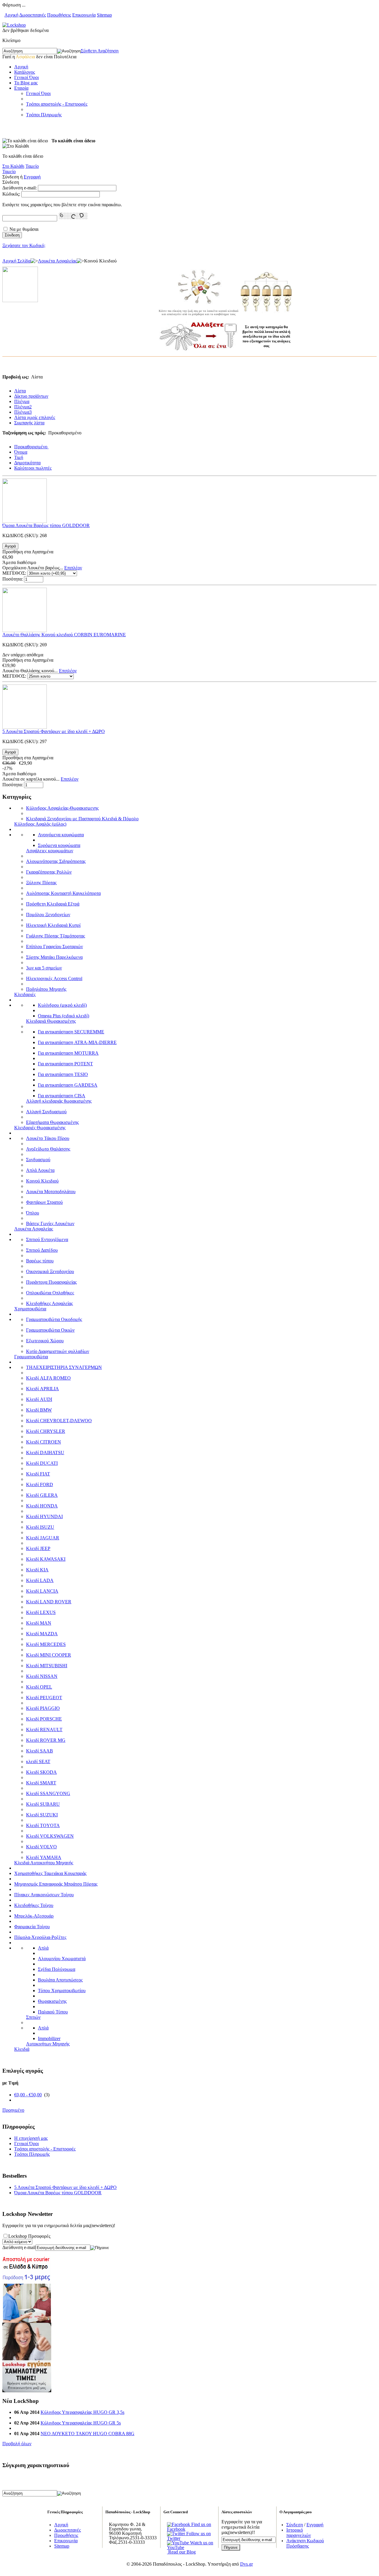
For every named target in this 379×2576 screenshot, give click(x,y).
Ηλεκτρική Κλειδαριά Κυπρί (53, 925)
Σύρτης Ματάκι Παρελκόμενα (54, 957)
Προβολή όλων (17, 2444)
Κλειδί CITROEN (44, 1442)
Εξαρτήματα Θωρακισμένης (52, 1122)
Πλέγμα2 (23, 407)
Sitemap (104, 15)
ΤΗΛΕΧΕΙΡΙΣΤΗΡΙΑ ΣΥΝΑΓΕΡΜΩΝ (64, 1367)
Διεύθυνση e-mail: (20, 188)
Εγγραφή (32, 177)
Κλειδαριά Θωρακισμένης (51, 1021)
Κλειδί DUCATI (42, 1463)
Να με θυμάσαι (24, 229)
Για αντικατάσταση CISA (62, 1096)
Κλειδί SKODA (41, 1772)
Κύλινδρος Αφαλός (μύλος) (40, 824)
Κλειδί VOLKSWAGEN (50, 1836)
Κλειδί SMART (41, 1783)
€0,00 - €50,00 (28, 2095)
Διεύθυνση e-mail (19, 2247)
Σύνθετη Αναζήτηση (100, 51)
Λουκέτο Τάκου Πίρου (48, 1138)
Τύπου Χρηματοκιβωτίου (62, 1991)
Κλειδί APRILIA (42, 1389)
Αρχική (11, 15)
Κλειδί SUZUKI (42, 1815)
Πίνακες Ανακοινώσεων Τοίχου (44, 1895)
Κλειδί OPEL (39, 1687)
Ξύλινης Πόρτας (41, 883)
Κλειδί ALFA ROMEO (48, 1378)
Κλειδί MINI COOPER (49, 1655)
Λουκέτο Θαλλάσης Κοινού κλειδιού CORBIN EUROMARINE (64, 635)
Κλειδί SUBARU (43, 1804)
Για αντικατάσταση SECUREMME (71, 1032)
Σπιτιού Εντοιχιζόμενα (47, 1239)
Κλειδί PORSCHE (44, 1719)
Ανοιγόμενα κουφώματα (61, 835)
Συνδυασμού (38, 1160)
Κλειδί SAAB (40, 1751)
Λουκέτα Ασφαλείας (57, 261)
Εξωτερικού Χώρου (45, 1341)
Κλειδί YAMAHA (44, 1857)
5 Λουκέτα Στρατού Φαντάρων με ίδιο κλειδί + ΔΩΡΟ (54, 731)
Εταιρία (21, 88)
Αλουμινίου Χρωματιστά (62, 1959)
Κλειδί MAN (39, 1623)
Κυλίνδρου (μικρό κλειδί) (62, 1005)
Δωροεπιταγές (33, 15)
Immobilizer (49, 2038)
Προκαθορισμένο (31, 447)
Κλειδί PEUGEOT (44, 1698)
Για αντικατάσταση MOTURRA (68, 1053)
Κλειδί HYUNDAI (44, 1516)
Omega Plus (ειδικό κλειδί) (64, 1016)
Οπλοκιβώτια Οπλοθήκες (50, 1293)
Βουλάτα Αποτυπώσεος (60, 1980)
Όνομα (21, 452)
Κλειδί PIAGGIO (43, 1708)
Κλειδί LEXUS (41, 1612)
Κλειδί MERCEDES (46, 1644)
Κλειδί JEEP (38, 1548)
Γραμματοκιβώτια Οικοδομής (54, 1319)
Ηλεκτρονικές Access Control (54, 978)
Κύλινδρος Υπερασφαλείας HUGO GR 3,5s (82, 2412)
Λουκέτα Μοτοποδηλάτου (51, 1192)
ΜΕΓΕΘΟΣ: (14, 573)
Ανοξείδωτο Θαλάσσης (48, 1149)
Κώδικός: (11, 194)
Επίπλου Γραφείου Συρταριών (54, 947)
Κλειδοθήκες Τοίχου (34, 1905)
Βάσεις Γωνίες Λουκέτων (50, 1223)
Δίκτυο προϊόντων (31, 396)
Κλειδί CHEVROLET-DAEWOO (59, 1421)
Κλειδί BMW (39, 1410)
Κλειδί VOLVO (41, 1847)
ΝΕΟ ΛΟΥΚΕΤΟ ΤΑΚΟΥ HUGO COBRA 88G (87, 2434)
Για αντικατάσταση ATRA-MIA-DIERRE (77, 1042)
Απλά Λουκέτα (40, 1170)
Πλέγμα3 (23, 412)
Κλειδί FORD (40, 1484)
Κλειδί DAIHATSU (45, 1453)
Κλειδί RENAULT (44, 1730)
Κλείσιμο (11, 40)
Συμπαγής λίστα (29, 423)
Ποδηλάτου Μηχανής (46, 989)
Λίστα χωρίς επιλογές (35, 417)
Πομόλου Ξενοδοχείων (48, 915)
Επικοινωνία (84, 15)
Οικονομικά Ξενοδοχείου (50, 1271)
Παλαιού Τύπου (53, 2012)
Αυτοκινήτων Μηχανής (48, 2044)
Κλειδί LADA (40, 1580)
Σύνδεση (295, 2525)
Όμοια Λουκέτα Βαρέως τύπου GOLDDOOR (46, 525)
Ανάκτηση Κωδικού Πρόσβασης (305, 2543)
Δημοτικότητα (27, 463)
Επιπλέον (73, 568)
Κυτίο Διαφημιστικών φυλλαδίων (58, 1351)
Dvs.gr (246, 2564)
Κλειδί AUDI (39, 1399)
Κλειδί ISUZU (40, 1527)
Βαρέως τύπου (40, 1261)
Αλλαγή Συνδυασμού (46, 1112)
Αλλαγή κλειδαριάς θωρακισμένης (59, 1101)
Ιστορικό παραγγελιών (299, 2533)
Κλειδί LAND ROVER (49, 1602)
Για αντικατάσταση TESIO (63, 1074)
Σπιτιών (33, 2017)
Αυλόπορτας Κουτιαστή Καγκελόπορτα (63, 893)
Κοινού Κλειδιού (42, 1181)
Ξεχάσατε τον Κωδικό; (24, 245)
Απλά (43, 1948)
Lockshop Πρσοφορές (29, 2236)
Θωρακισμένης (52, 2001)
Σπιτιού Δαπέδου (42, 1250)
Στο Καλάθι (13, 166)
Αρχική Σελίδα (16, 261)
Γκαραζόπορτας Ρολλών (49, 872)
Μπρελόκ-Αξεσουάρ (34, 1916)
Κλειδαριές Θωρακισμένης (40, 1128)
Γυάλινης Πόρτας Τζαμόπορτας (56, 936)
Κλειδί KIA (37, 1570)
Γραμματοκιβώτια (31, 1357)
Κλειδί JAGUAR (43, 1538)
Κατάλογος (25, 72)
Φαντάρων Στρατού (44, 1202)
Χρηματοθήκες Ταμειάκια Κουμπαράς (50, 1873)
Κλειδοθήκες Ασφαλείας (49, 1303)
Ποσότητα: (13, 579)
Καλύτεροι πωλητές (33, 468)
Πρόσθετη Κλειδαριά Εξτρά (53, 904)
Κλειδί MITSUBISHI (47, 1666)
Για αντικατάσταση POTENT (65, 1064)
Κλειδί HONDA (42, 1506)
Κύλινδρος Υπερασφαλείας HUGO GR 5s (81, 2423)
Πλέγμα (22, 401)
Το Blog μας (26, 83)
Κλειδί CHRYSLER (46, 1431)
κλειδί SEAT (38, 1761)
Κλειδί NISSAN (42, 1676)
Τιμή (19, 457)
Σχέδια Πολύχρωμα (57, 1969)
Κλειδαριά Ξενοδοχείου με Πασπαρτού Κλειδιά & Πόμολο (82, 819)
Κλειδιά (22, 2049)
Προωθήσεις (59, 15)
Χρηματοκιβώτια (30, 1309)
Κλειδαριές (25, 994)
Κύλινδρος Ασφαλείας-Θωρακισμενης (62, 808)
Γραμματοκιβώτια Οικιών (50, 1330)
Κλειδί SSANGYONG (48, 1793)
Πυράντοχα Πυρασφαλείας (51, 1282)
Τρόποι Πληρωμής (44, 115)
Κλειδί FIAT (38, 1474)
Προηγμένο (13, 2110)
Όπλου (33, 1213)
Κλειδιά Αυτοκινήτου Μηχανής (44, 1863)
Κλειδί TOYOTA (43, 1825)
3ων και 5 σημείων (44, 968)
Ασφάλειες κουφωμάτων (50, 851)
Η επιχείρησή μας (31, 2138)
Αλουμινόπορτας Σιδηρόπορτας (56, 861)
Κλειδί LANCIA (42, 1591)
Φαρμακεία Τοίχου (32, 1927)
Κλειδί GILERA (42, 1495)
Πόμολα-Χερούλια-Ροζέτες (40, 1937)
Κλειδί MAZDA (42, 1634)
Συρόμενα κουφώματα (59, 845)
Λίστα (20, 391)
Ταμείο (32, 166)
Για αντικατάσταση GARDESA (68, 1085)
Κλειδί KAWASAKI (46, 1559)
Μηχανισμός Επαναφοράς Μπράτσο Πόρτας (56, 1884)
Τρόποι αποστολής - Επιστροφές (57, 104)
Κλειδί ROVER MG (46, 1740)
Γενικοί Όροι (27, 77)
